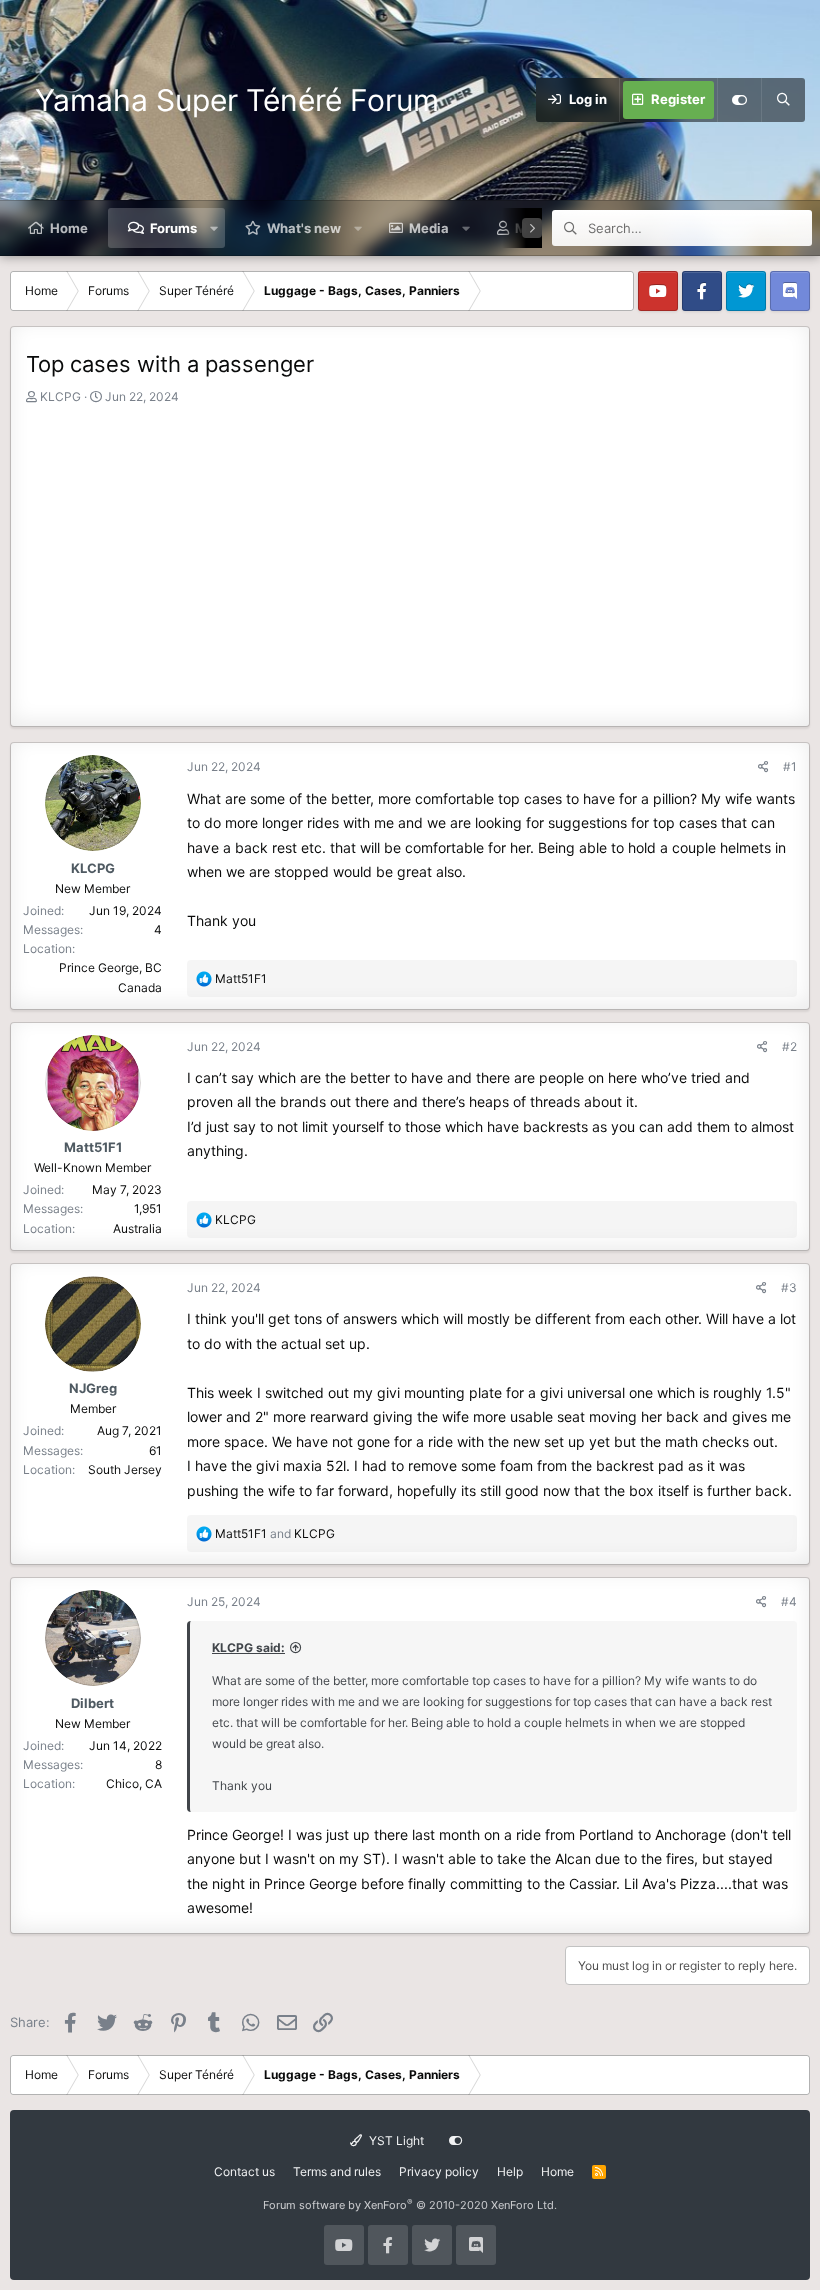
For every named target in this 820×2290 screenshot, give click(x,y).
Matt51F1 (93, 1147)
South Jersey (125, 1469)
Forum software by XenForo (410, 2205)
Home (69, 228)
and (275, 1533)
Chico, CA (134, 1783)
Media (429, 228)
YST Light (395, 2140)
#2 (789, 1046)
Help (510, 2171)
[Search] (783, 100)
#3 (789, 1287)
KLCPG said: (248, 1647)
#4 (789, 1601)
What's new (304, 228)
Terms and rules (337, 2171)
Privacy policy (439, 2171)
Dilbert (92, 1703)
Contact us (244, 2171)
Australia (137, 1228)
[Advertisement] (410, 556)
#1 (790, 766)
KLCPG (60, 396)
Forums (173, 228)
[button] (214, 228)
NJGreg (93, 1388)
